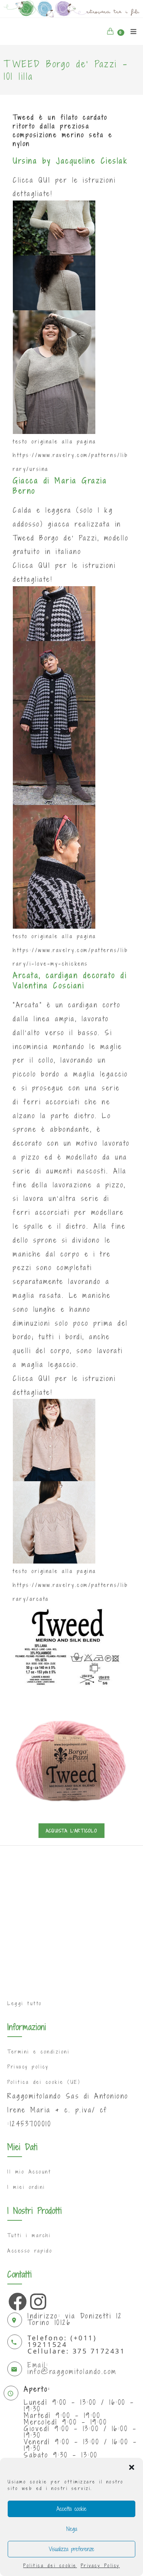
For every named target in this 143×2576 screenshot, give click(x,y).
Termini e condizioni (38, 2052)
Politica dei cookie (50, 2565)
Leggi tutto (25, 2003)
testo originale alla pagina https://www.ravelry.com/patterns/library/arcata (70, 1585)
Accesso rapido (30, 2251)
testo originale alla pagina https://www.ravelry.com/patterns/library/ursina (70, 455)
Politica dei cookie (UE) (44, 2082)
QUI (45, 180)
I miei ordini (26, 2187)
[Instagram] (37, 2300)
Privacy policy (28, 2067)
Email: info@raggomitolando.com (72, 2368)
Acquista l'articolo (71, 1831)
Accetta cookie (71, 2509)
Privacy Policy (100, 2565)
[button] (132, 2467)
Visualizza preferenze (71, 2549)
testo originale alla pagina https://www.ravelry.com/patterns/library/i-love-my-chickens (70, 950)
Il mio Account (29, 2172)
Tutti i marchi (29, 2235)
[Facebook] (16, 2300)
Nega (72, 2529)
